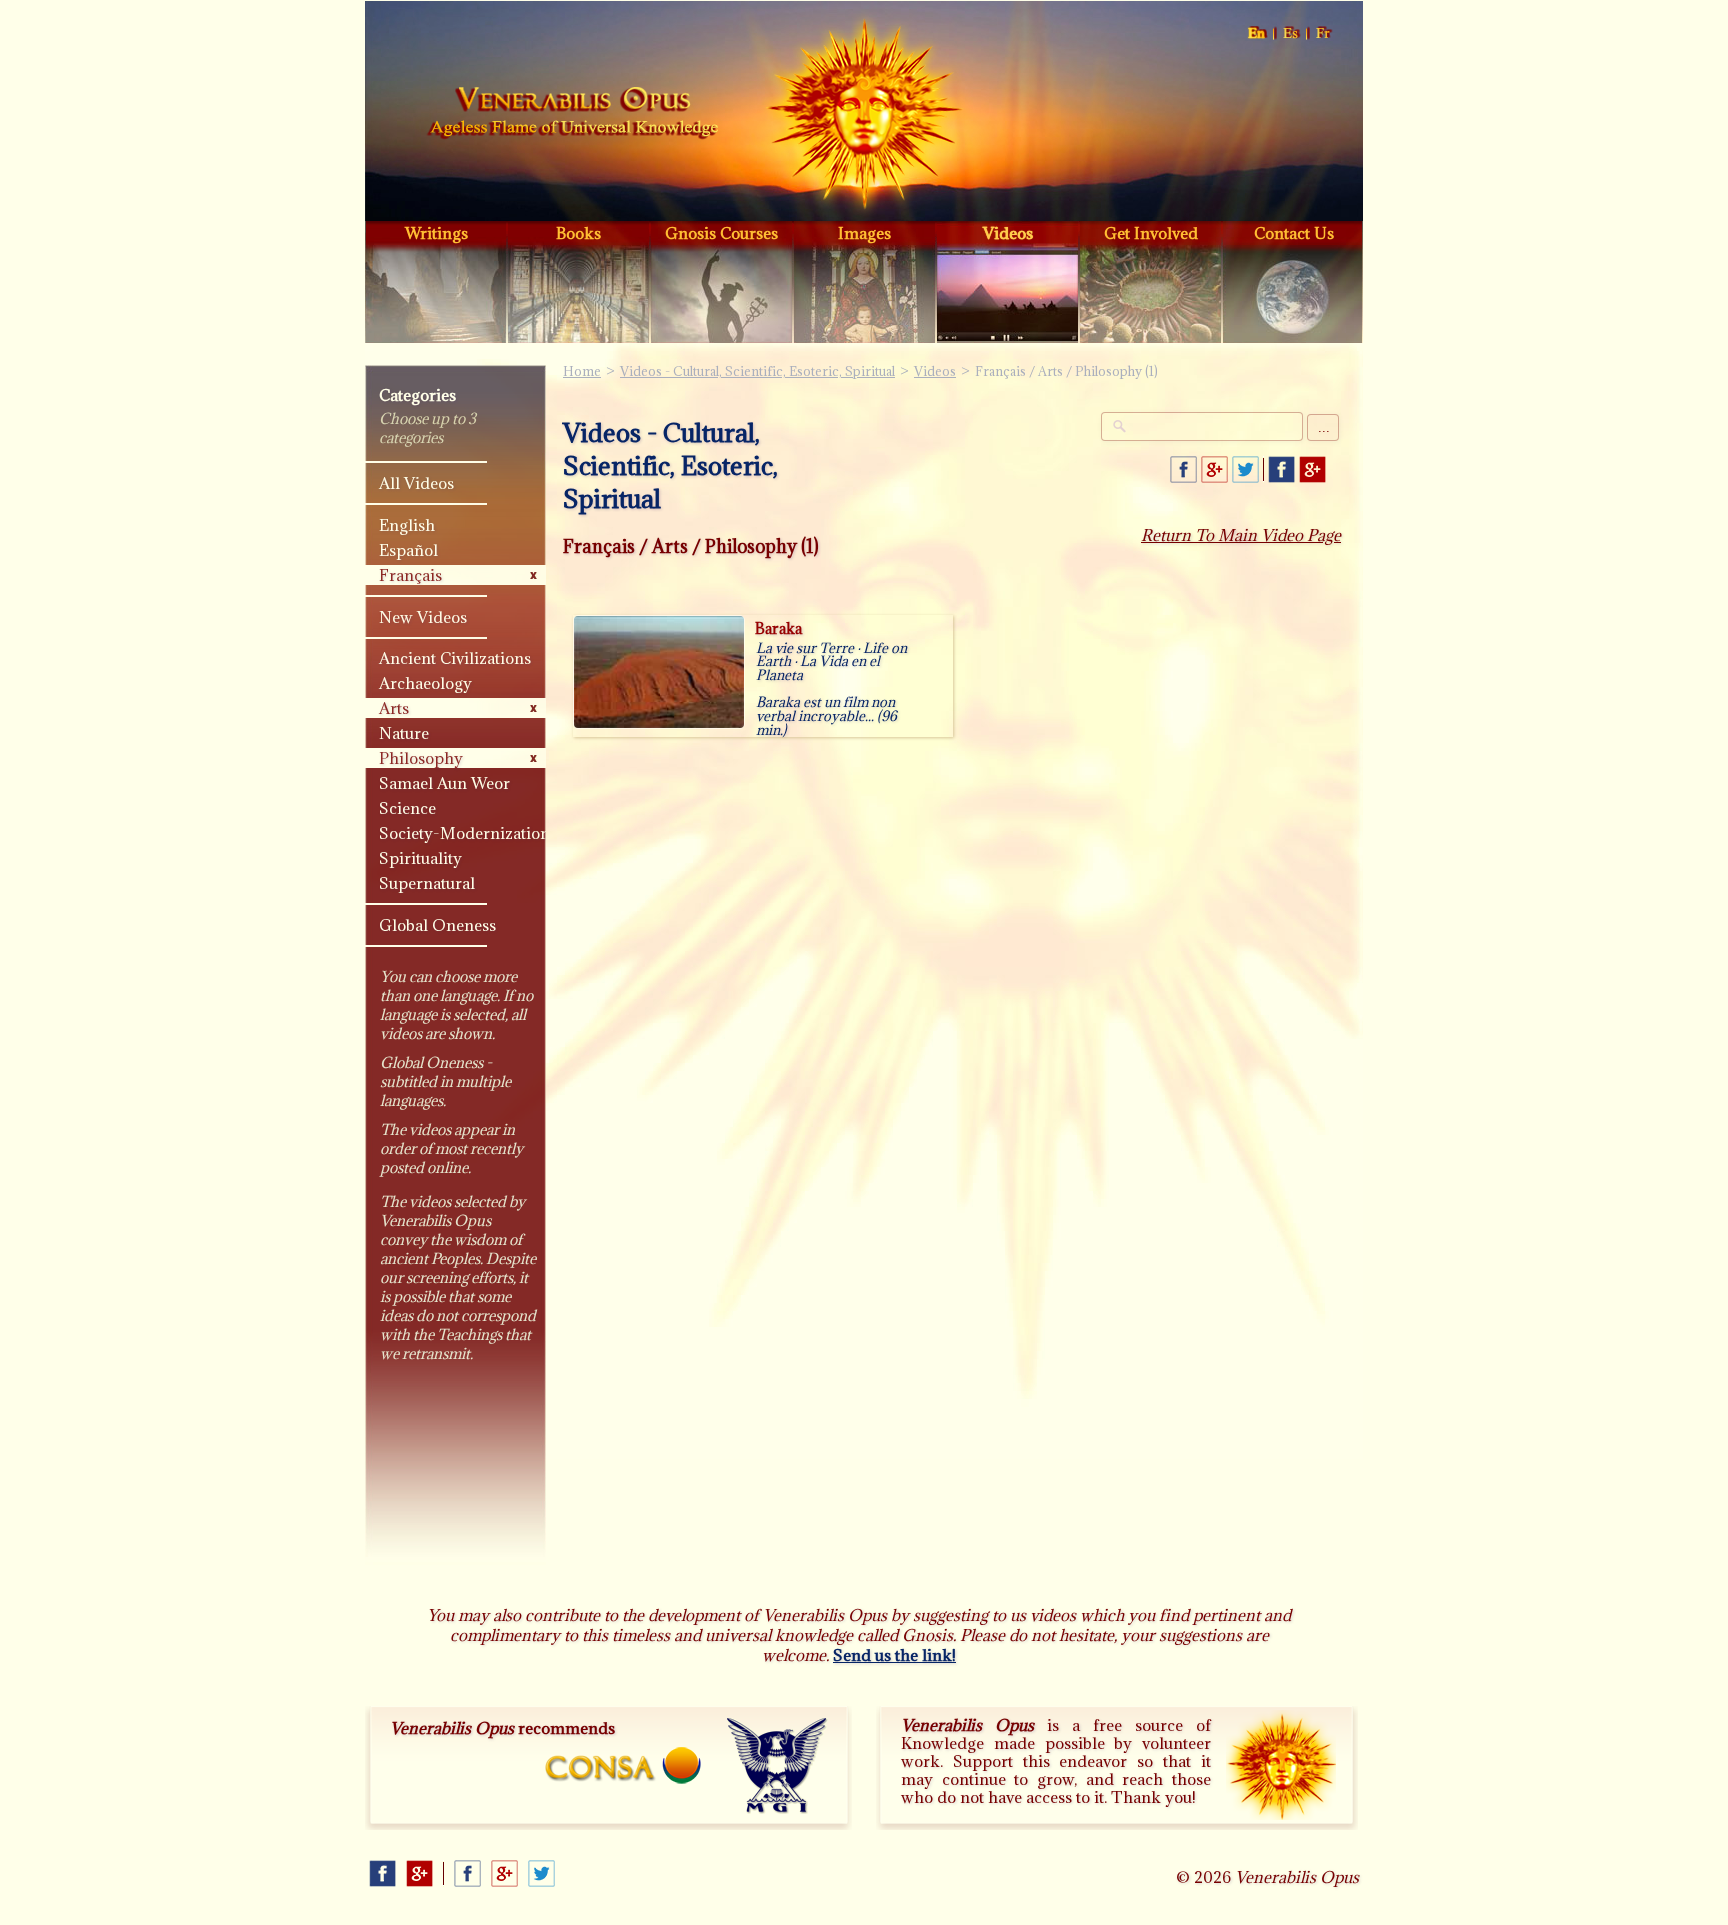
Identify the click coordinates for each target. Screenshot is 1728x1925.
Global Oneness (437, 925)
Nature (404, 733)
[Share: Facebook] (1183, 469)
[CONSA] (623, 1765)
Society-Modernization (464, 833)
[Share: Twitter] (1245, 469)
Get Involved (1151, 233)
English (1257, 33)
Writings (436, 233)
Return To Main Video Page (1241, 535)
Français (1324, 33)
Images (864, 233)
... (1324, 427)
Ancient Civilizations (455, 658)
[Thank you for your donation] (1281, 1765)
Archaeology (425, 683)
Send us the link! (894, 1655)
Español (1291, 33)
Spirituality (420, 858)
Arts (394, 708)
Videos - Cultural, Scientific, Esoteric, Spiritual (757, 371)
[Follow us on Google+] (1312, 469)
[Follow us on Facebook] (1281, 469)
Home (573, 114)
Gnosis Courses (721, 233)
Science (407, 808)
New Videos (423, 617)
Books (578, 233)
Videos (1008, 233)
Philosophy (421, 758)
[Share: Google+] (1214, 469)
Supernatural (427, 883)
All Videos (416, 483)
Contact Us (1294, 233)
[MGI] (777, 1766)
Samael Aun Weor (444, 783)
